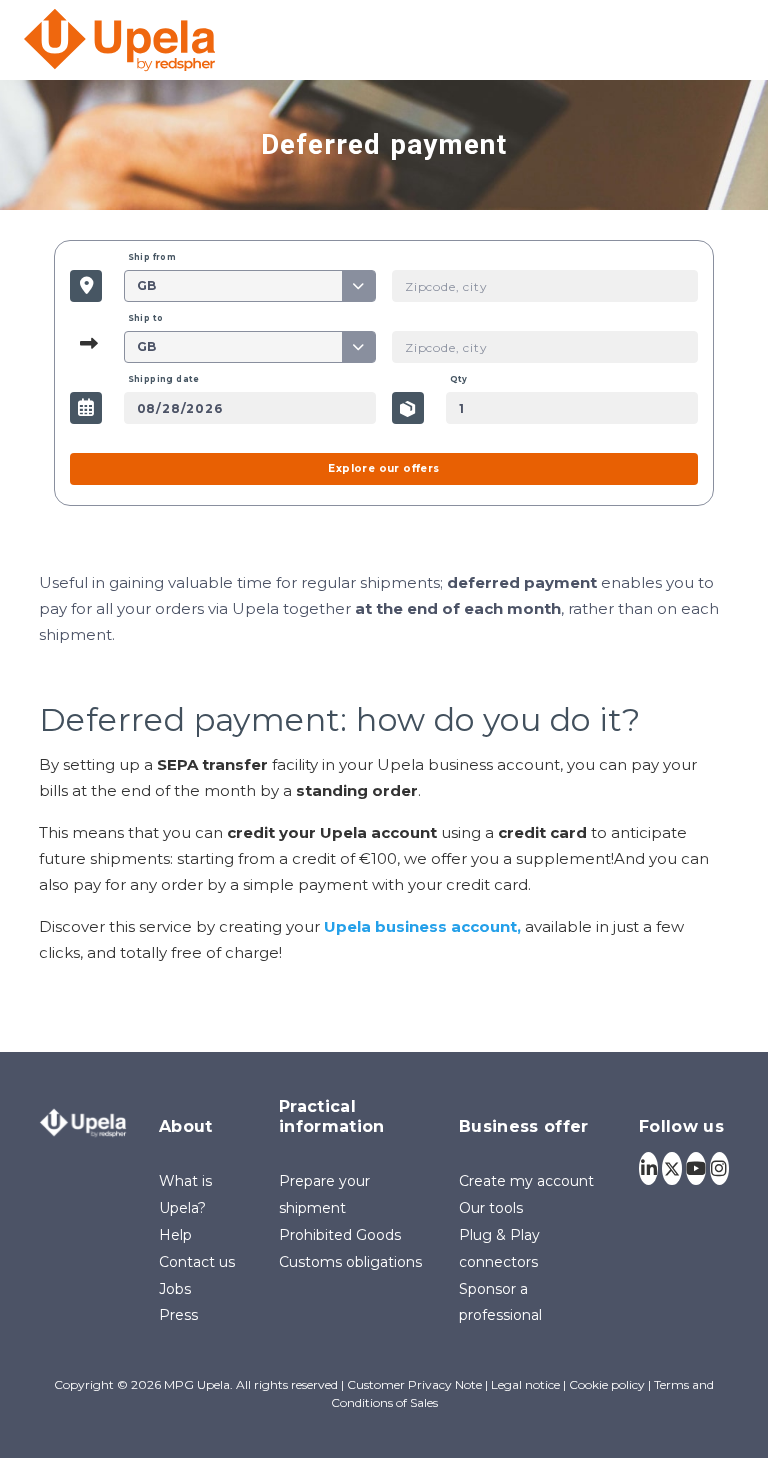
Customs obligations (350, 1262)
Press (178, 1315)
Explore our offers (383, 468)
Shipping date (164, 379)
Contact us (197, 1262)
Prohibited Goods (340, 1235)
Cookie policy (607, 1384)
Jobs (175, 1289)
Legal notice (525, 1384)
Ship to (146, 318)
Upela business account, (422, 926)
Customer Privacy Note (414, 1384)
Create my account (526, 1181)
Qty (459, 379)
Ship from (152, 257)
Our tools (491, 1208)
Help (175, 1235)
